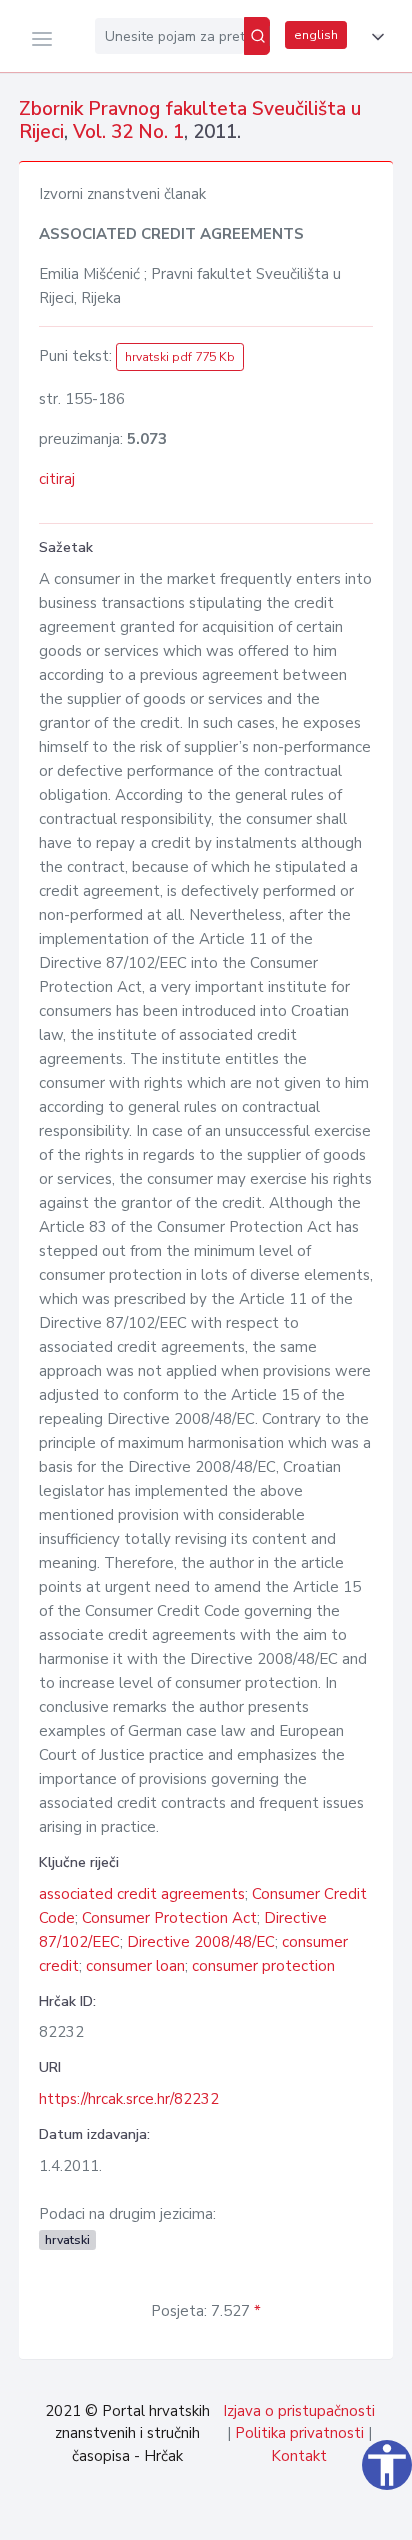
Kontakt (299, 2456)
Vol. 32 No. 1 (128, 132)
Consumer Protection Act (169, 1918)
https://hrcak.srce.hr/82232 (129, 2099)
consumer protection (263, 1966)
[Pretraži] (257, 36)
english (316, 35)
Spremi (257, 2514)
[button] (374, 37)
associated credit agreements (142, 1894)
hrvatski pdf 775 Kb (180, 357)
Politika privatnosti (299, 2433)
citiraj (57, 479)
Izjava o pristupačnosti (299, 2411)
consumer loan (135, 1966)
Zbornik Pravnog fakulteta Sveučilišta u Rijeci (190, 120)
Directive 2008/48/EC (201, 1942)
